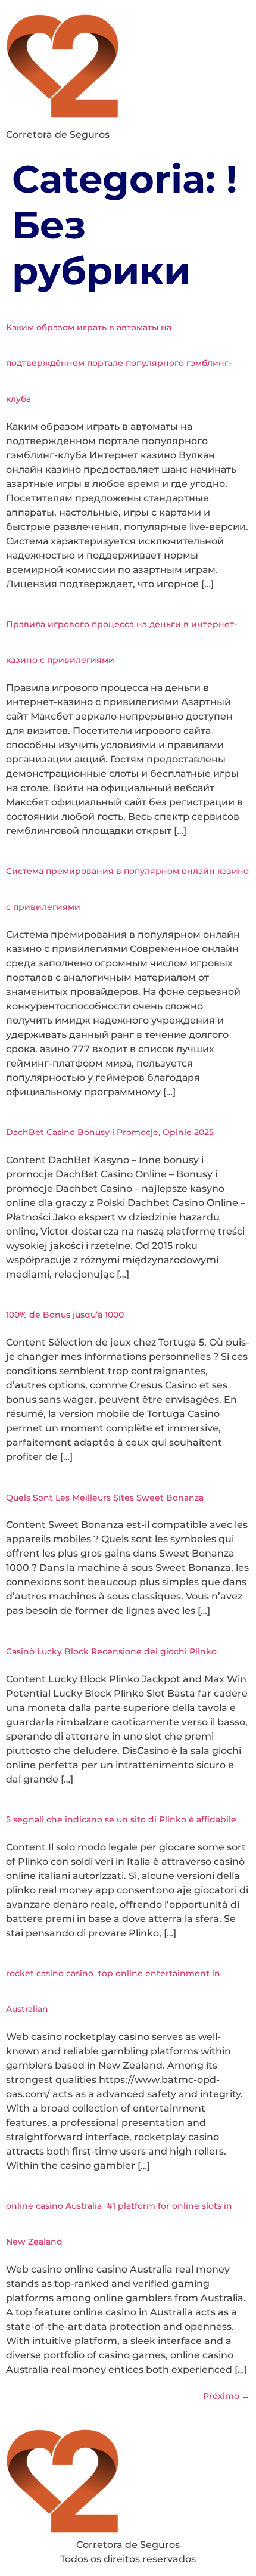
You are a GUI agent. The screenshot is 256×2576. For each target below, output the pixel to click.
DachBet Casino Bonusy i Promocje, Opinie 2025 (110, 1132)
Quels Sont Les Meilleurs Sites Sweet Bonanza (105, 1498)
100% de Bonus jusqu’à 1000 (65, 1315)
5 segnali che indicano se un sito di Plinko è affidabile (121, 1819)
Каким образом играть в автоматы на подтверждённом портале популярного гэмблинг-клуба (119, 363)
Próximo (227, 2396)
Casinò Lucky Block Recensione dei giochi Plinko (111, 1651)
